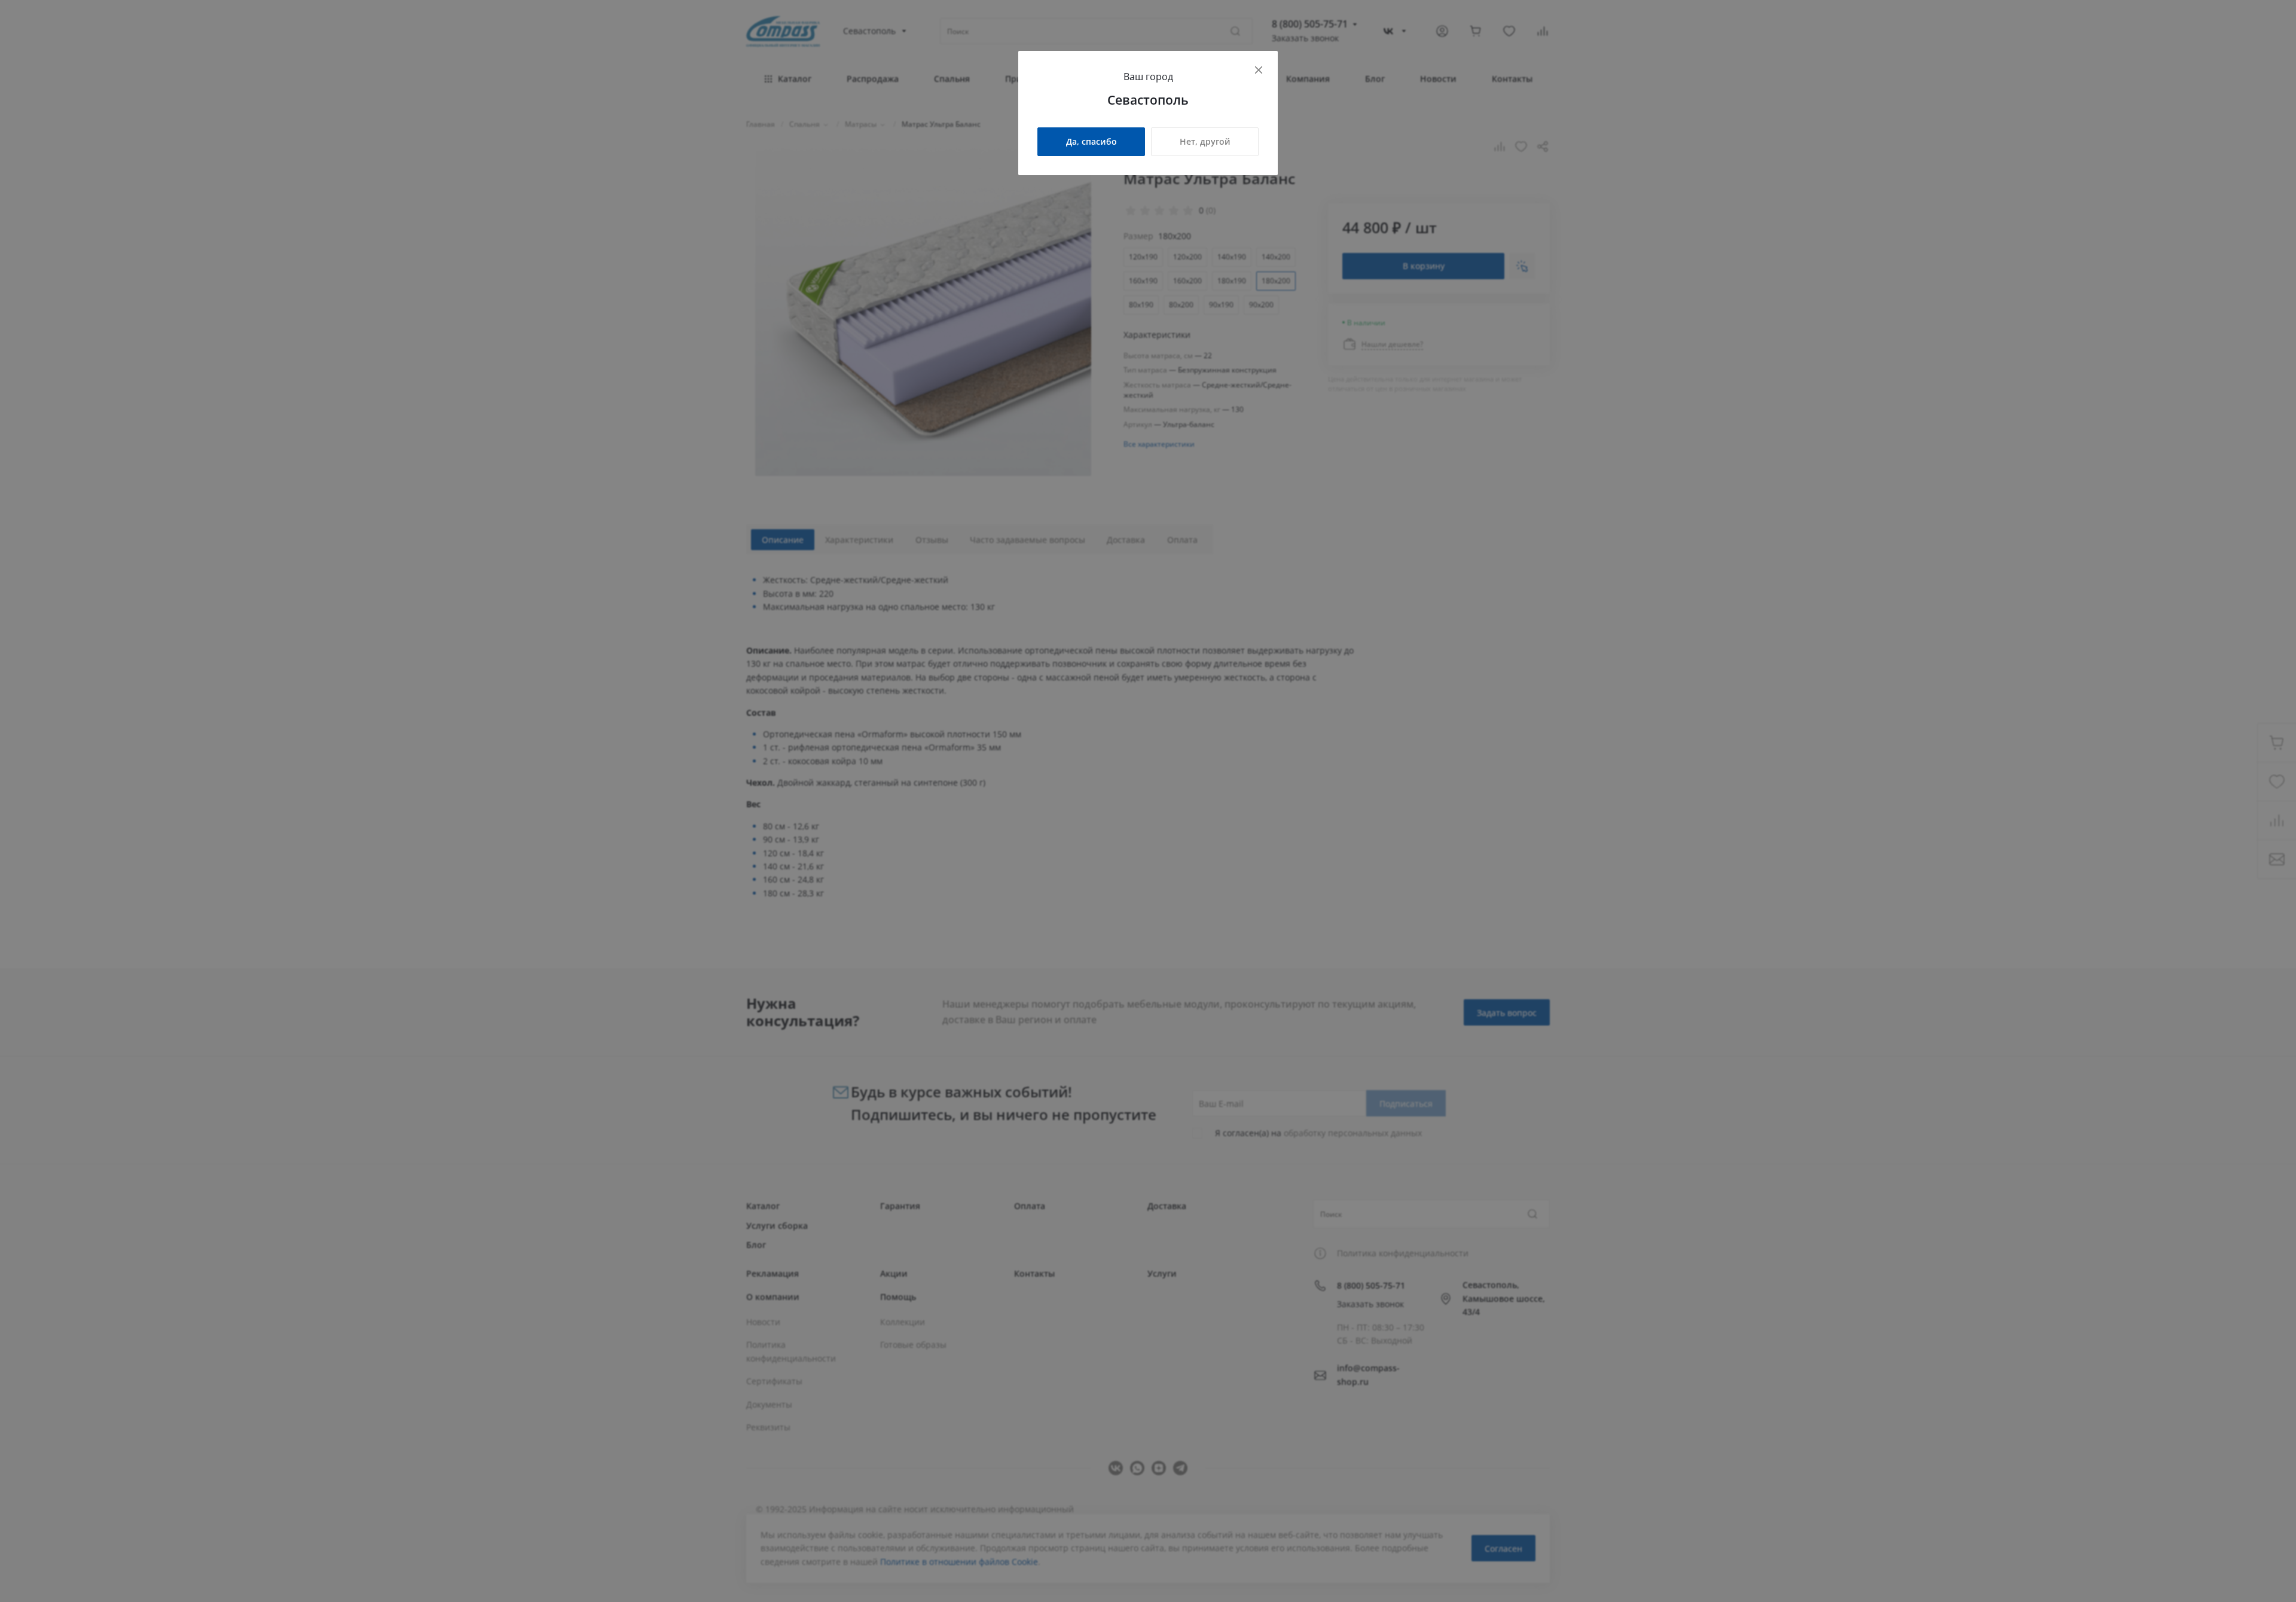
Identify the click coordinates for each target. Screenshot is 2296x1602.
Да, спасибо (1091, 141)
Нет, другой (1205, 141)
